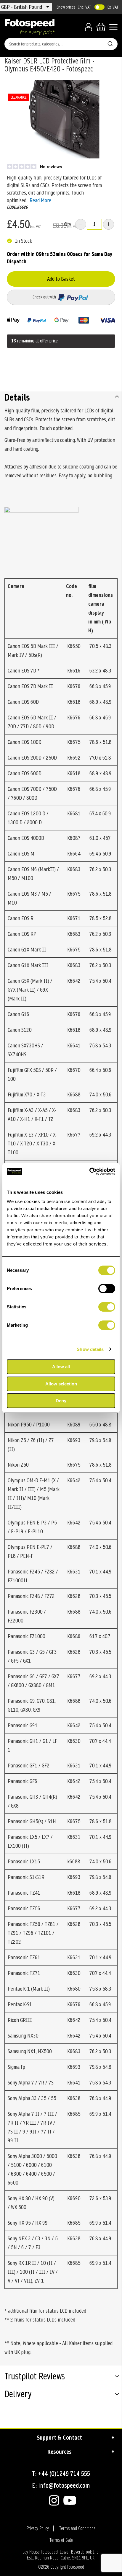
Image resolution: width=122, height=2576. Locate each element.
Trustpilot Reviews (35, 2377)
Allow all (61, 1367)
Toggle (99, 7)
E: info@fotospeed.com (61, 2486)
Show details (90, 1349)
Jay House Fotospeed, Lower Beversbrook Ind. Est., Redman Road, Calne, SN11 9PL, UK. (61, 2555)
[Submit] (110, 43)
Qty (68, 224)
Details (17, 397)
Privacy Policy (38, 2528)
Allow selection (61, 1384)
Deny (61, 1401)
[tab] (61, 397)
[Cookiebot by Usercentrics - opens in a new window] (89, 1171)
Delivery (18, 2395)
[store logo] (30, 27)
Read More (40, 200)
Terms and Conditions (77, 2528)
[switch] (107, 1289)
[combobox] (61, 44)
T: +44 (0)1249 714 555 (61, 2474)
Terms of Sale (61, 2540)
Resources (60, 2452)
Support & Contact (59, 2438)
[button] (22, 7)
